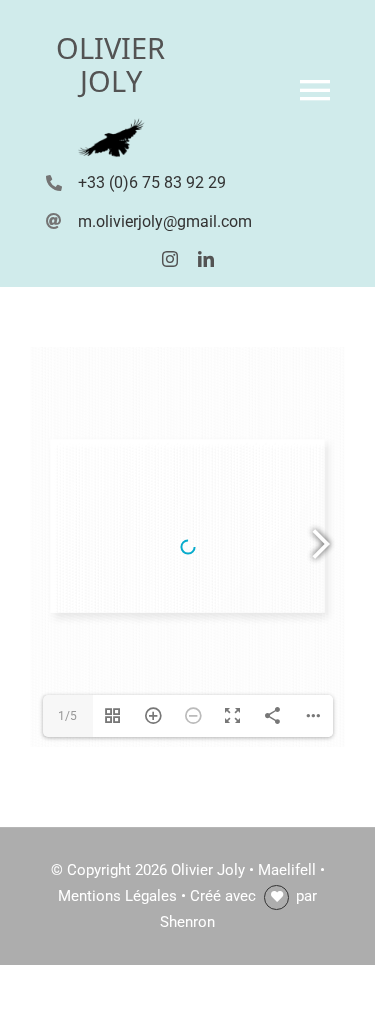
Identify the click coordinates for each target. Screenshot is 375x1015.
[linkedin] (206, 259)
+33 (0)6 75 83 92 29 (152, 182)
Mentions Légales (117, 896)
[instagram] (170, 259)
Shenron (187, 922)
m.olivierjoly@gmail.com (165, 221)
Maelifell (287, 870)
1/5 (67, 716)
